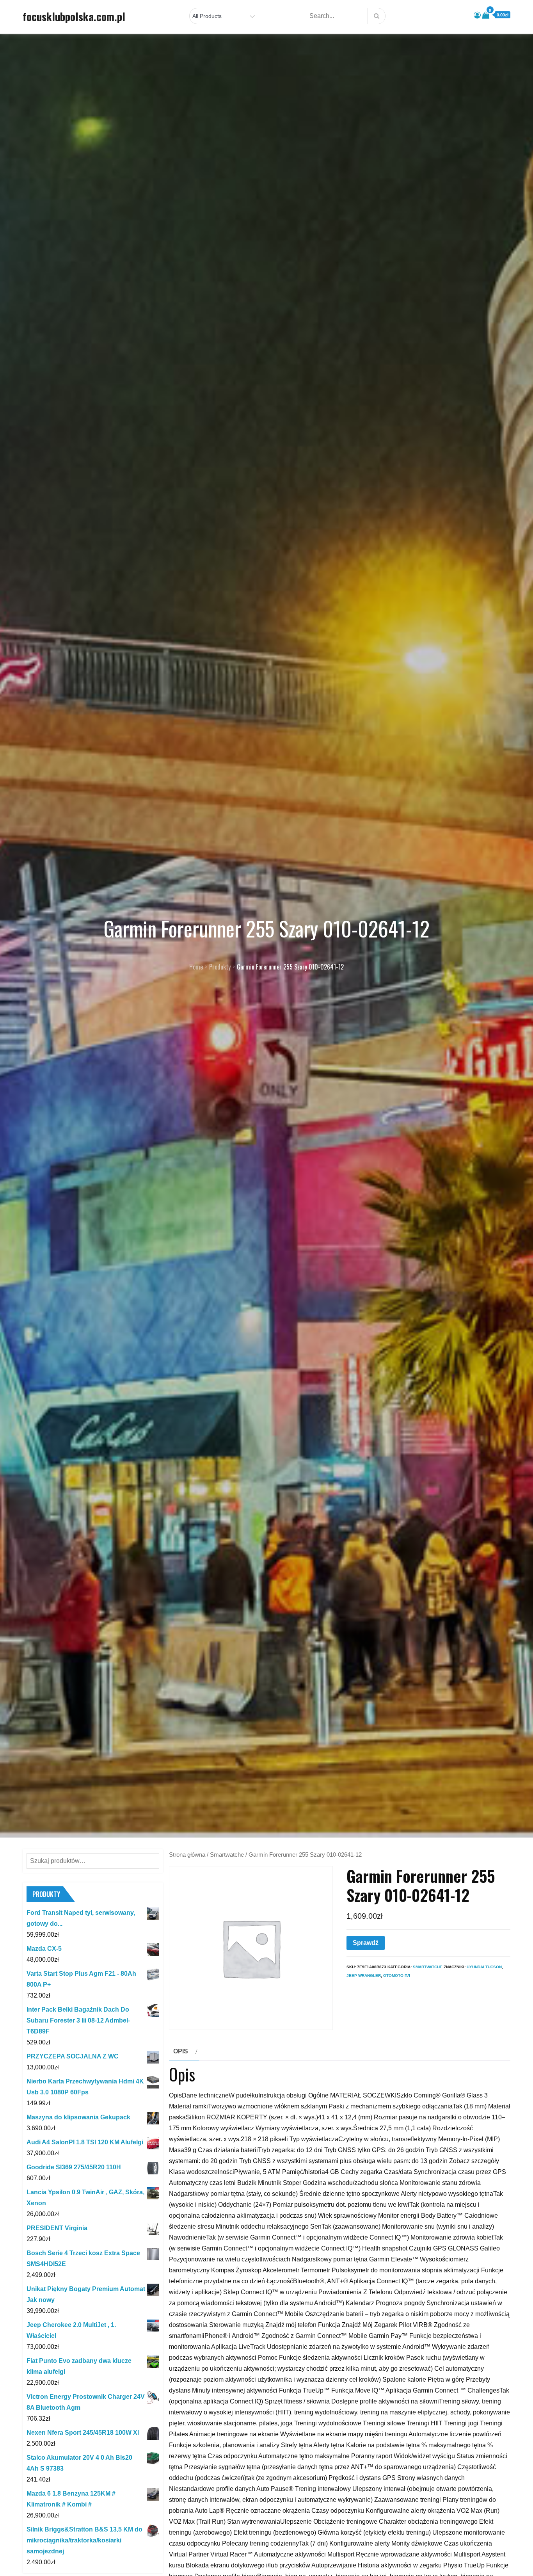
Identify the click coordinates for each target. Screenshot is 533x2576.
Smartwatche (227, 1855)
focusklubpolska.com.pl (74, 16)
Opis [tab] (181, 2051)
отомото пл (397, 1976)
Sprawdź (366, 1943)
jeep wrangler (364, 1976)
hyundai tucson (484, 1967)
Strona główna (187, 1855)
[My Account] (477, 15)
